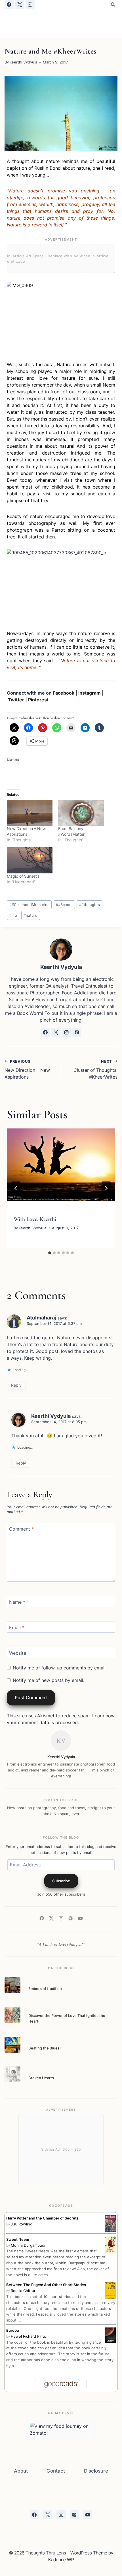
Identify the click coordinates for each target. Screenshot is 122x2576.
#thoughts (90, 905)
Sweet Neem (18, 2239)
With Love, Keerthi (35, 1219)
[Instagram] (30, 5)
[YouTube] (80, 1919)
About (21, 2471)
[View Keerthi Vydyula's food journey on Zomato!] (61, 2429)
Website (18, 1653)
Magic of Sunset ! (23, 876)
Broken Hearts (41, 2078)
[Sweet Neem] (110, 2245)
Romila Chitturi (24, 2291)
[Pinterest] (71, 1919)
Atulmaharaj (41, 1318)
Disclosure (96, 2471)
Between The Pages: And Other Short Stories (46, 2285)
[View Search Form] (113, 5)
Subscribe (61, 1881)
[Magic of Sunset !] (30, 860)
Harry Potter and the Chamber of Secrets (42, 2218)
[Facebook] (9, 5)
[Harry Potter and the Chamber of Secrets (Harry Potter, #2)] (110, 2224)
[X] (20, 5)
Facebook (64, 693)
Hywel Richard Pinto (29, 2336)
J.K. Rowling (22, 2224)
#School (64, 905)
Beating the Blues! (45, 2048)
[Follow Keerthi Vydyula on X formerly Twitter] (56, 1032)
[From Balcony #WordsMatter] (81, 813)
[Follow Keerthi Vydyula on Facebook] (45, 1032)
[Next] (106, 1188)
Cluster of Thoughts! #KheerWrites (95, 1070)
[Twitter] (51, 1919)
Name (17, 1602)
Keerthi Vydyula (23, 62)
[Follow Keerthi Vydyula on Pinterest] (77, 1032)
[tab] (50, 1253)
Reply (16, 1385)
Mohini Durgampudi (28, 2245)
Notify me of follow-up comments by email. (60, 1668)
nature (30, 915)
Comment (21, 1529)
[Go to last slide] (16, 1188)
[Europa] (110, 2335)
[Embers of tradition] (12, 1985)
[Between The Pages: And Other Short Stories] (110, 2291)
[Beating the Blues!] (12, 2045)
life (13, 915)
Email (17, 1627)
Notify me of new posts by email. (49, 1680)
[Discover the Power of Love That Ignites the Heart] (12, 2015)
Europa (12, 2330)
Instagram (90, 693)
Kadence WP (61, 2560)
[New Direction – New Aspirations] (30, 813)
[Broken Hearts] (12, 2074)
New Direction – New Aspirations (27, 1070)
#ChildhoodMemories (29, 905)
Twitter (16, 700)
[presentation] (61, 1165)
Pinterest (38, 700)
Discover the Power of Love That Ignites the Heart (67, 2018)
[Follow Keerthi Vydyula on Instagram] (66, 1032)
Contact (56, 2471)
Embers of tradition (45, 1989)
